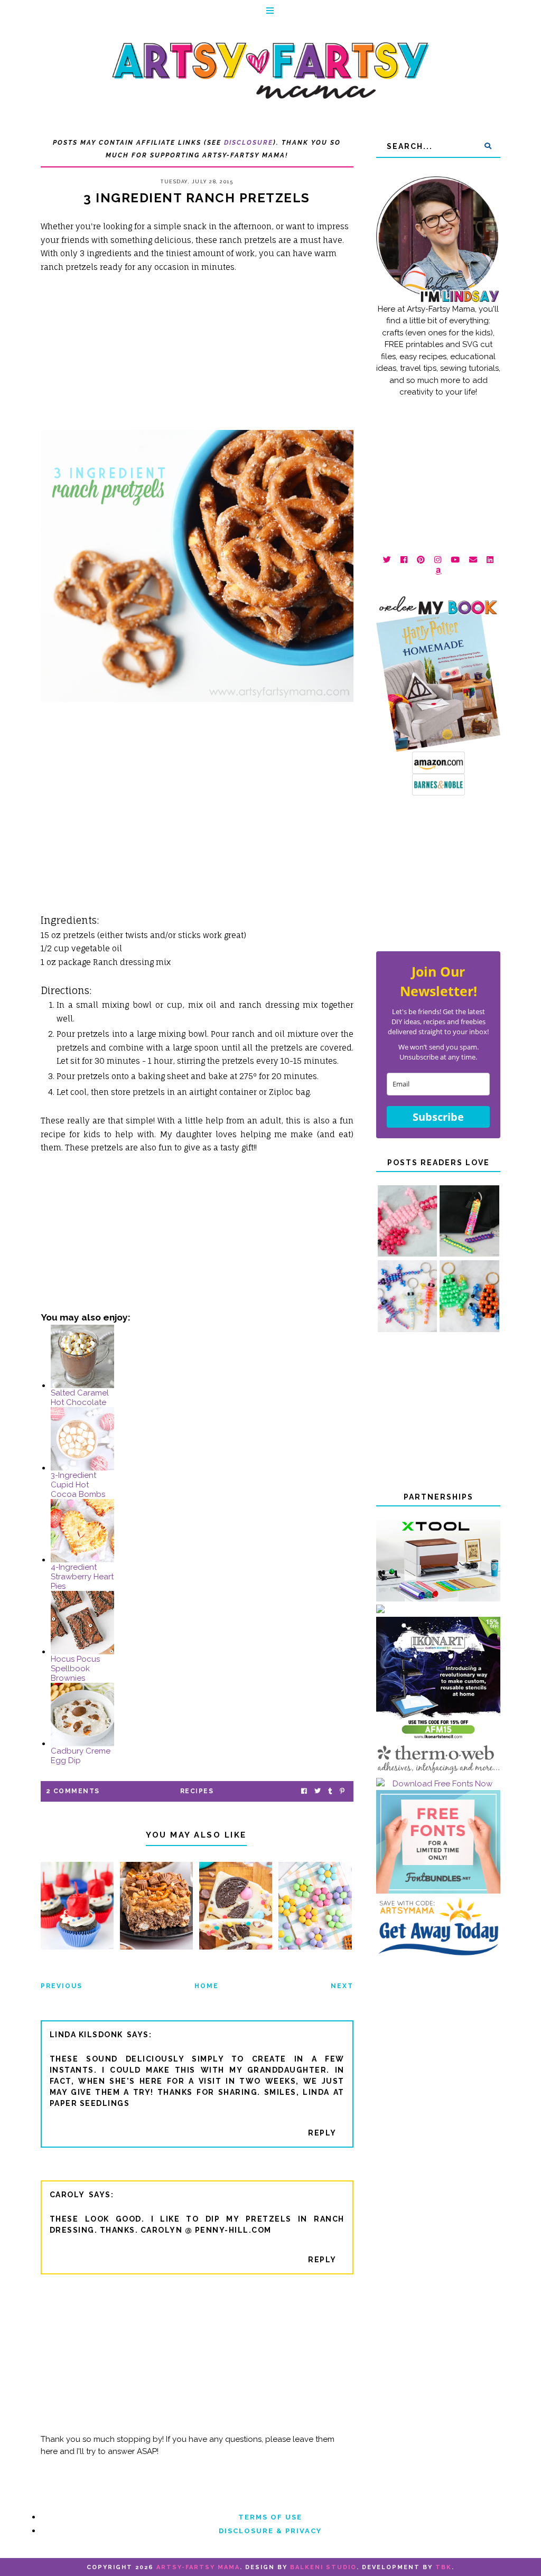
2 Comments (73, 1791)
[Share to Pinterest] (342, 1791)
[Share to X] (318, 1791)
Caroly (67, 2195)
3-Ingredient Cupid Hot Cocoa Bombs (78, 1485)
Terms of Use (270, 2517)
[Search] (488, 146)
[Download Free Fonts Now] (438, 1784)
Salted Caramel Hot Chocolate (80, 1398)
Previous (62, 1986)
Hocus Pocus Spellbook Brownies (75, 1669)
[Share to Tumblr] (330, 1791)
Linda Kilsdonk (86, 2035)
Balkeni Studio (323, 2567)
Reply (322, 2133)
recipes (197, 1791)
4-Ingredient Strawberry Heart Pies (82, 1577)
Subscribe (438, 1117)
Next (342, 1986)
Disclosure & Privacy (270, 2531)
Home (207, 1986)
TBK (444, 2567)
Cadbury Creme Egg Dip (81, 1756)
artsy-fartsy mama (198, 2567)
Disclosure (249, 143)
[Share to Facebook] (304, 1791)
